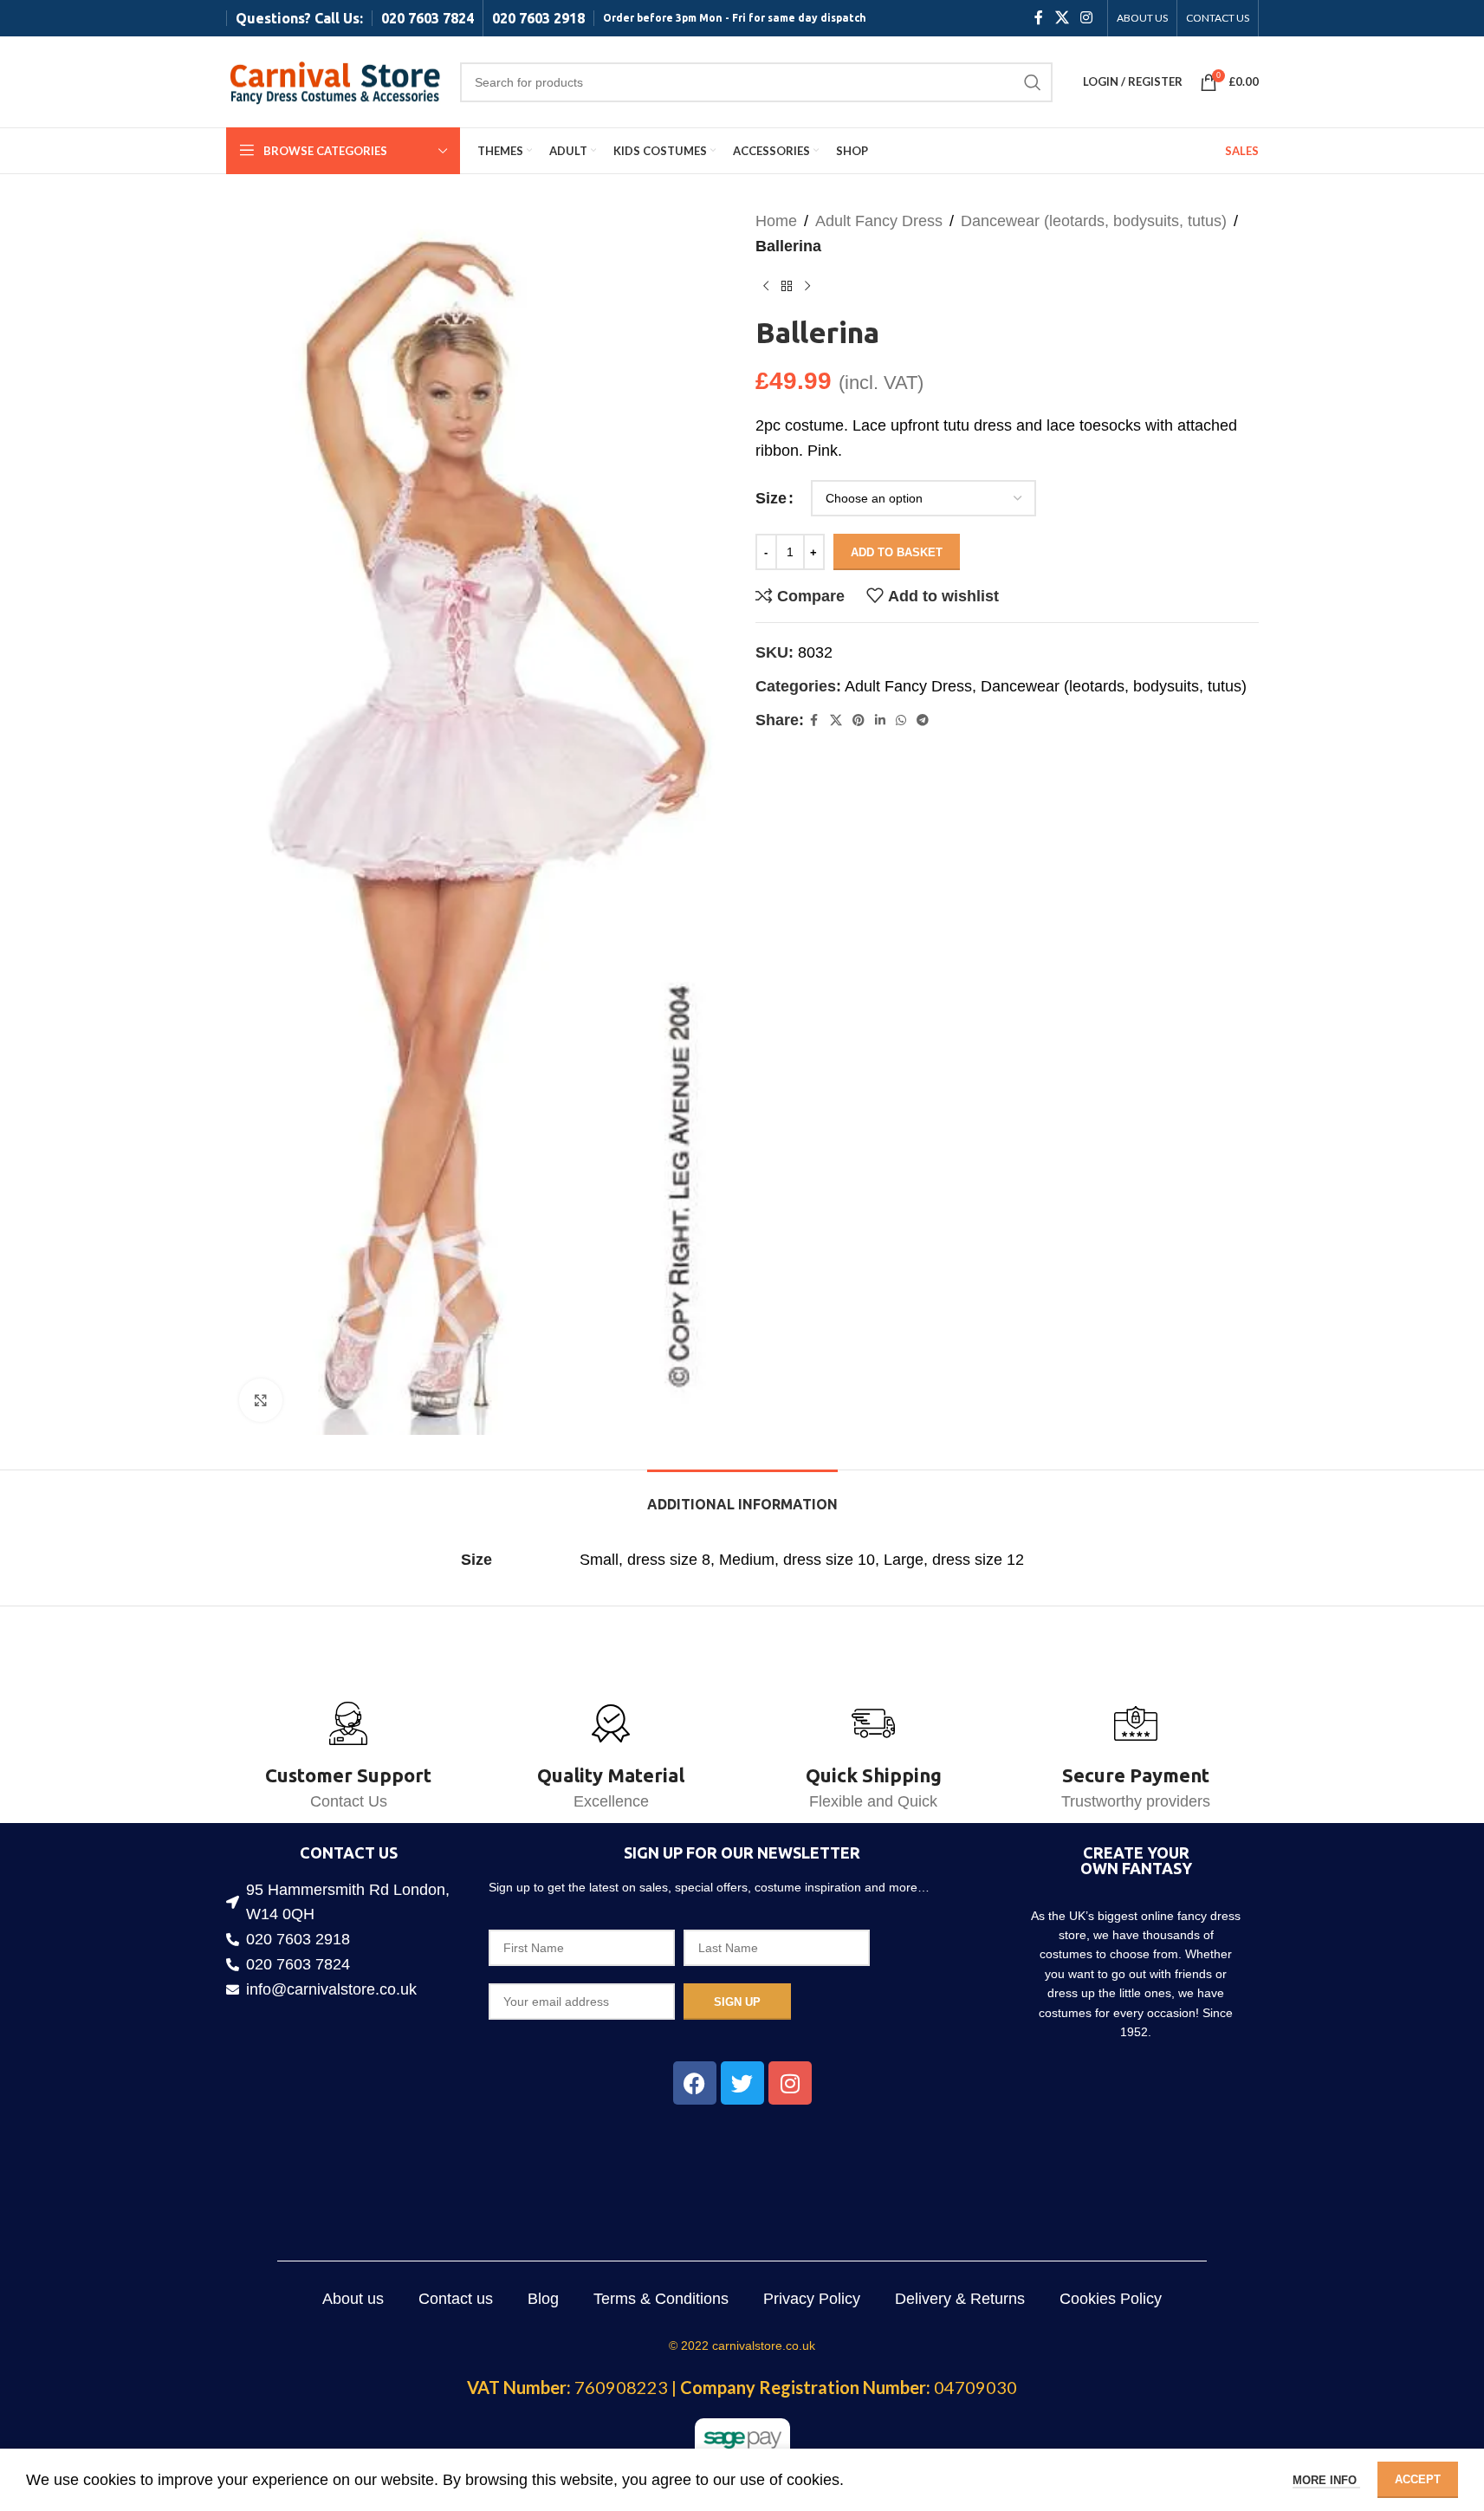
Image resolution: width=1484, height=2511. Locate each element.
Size (771, 498)
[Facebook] (695, 2083)
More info (1326, 2480)
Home (776, 221)
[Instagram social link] (1086, 18)
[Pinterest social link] (859, 720)
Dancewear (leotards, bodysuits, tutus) (1094, 221)
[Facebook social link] (1039, 18)
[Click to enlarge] (261, 1400)
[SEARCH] (1033, 82)
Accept (1418, 2479)
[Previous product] (766, 287)
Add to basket (897, 552)
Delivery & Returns (960, 2299)
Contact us (456, 2299)
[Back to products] (787, 287)
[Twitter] (742, 2083)
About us (353, 2299)
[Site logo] (334, 81)
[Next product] (807, 287)
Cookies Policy (1111, 2299)
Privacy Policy (812, 2299)
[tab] (742, 1496)
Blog (543, 2299)
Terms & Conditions (661, 2299)
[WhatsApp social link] (901, 720)
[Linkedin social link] (880, 720)
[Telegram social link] (923, 720)
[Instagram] (790, 2083)
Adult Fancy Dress (879, 221)
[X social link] (1062, 18)
